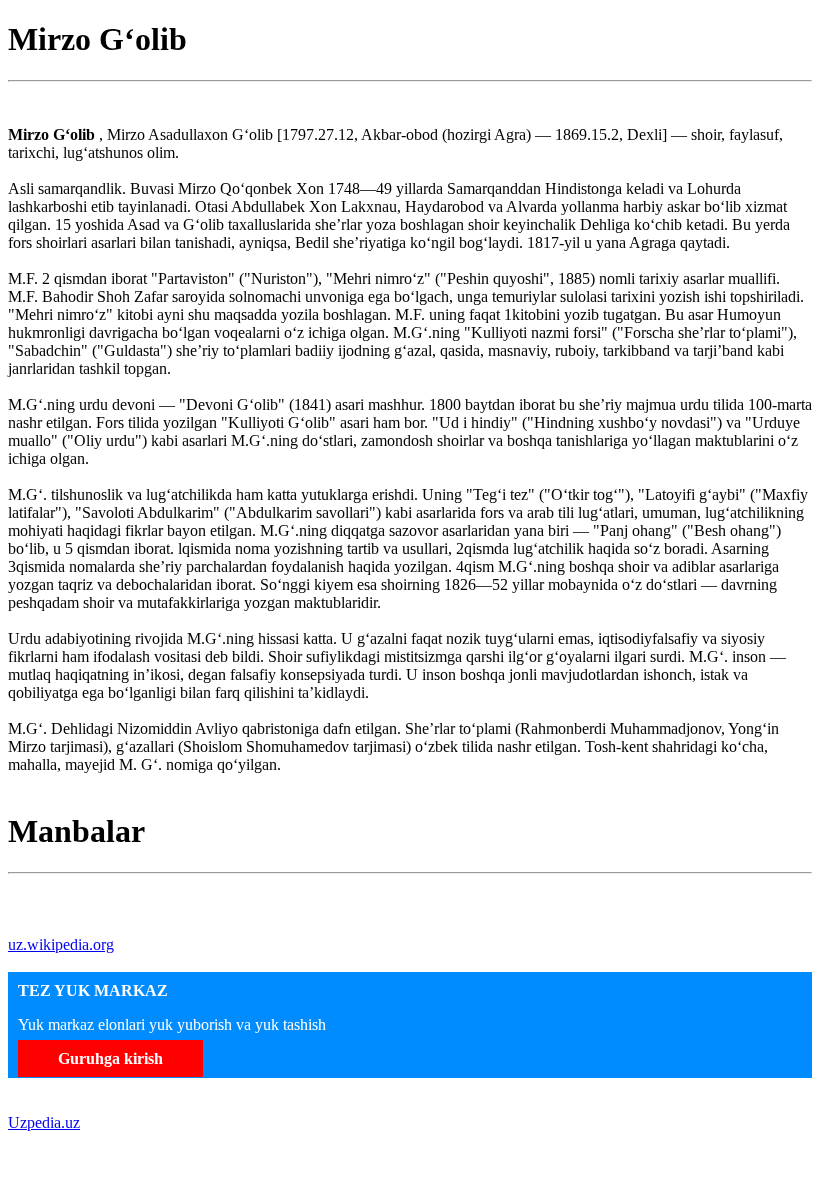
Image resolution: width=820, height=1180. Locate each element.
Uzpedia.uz (44, 1122)
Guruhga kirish (110, 1058)
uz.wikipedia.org (61, 944)
